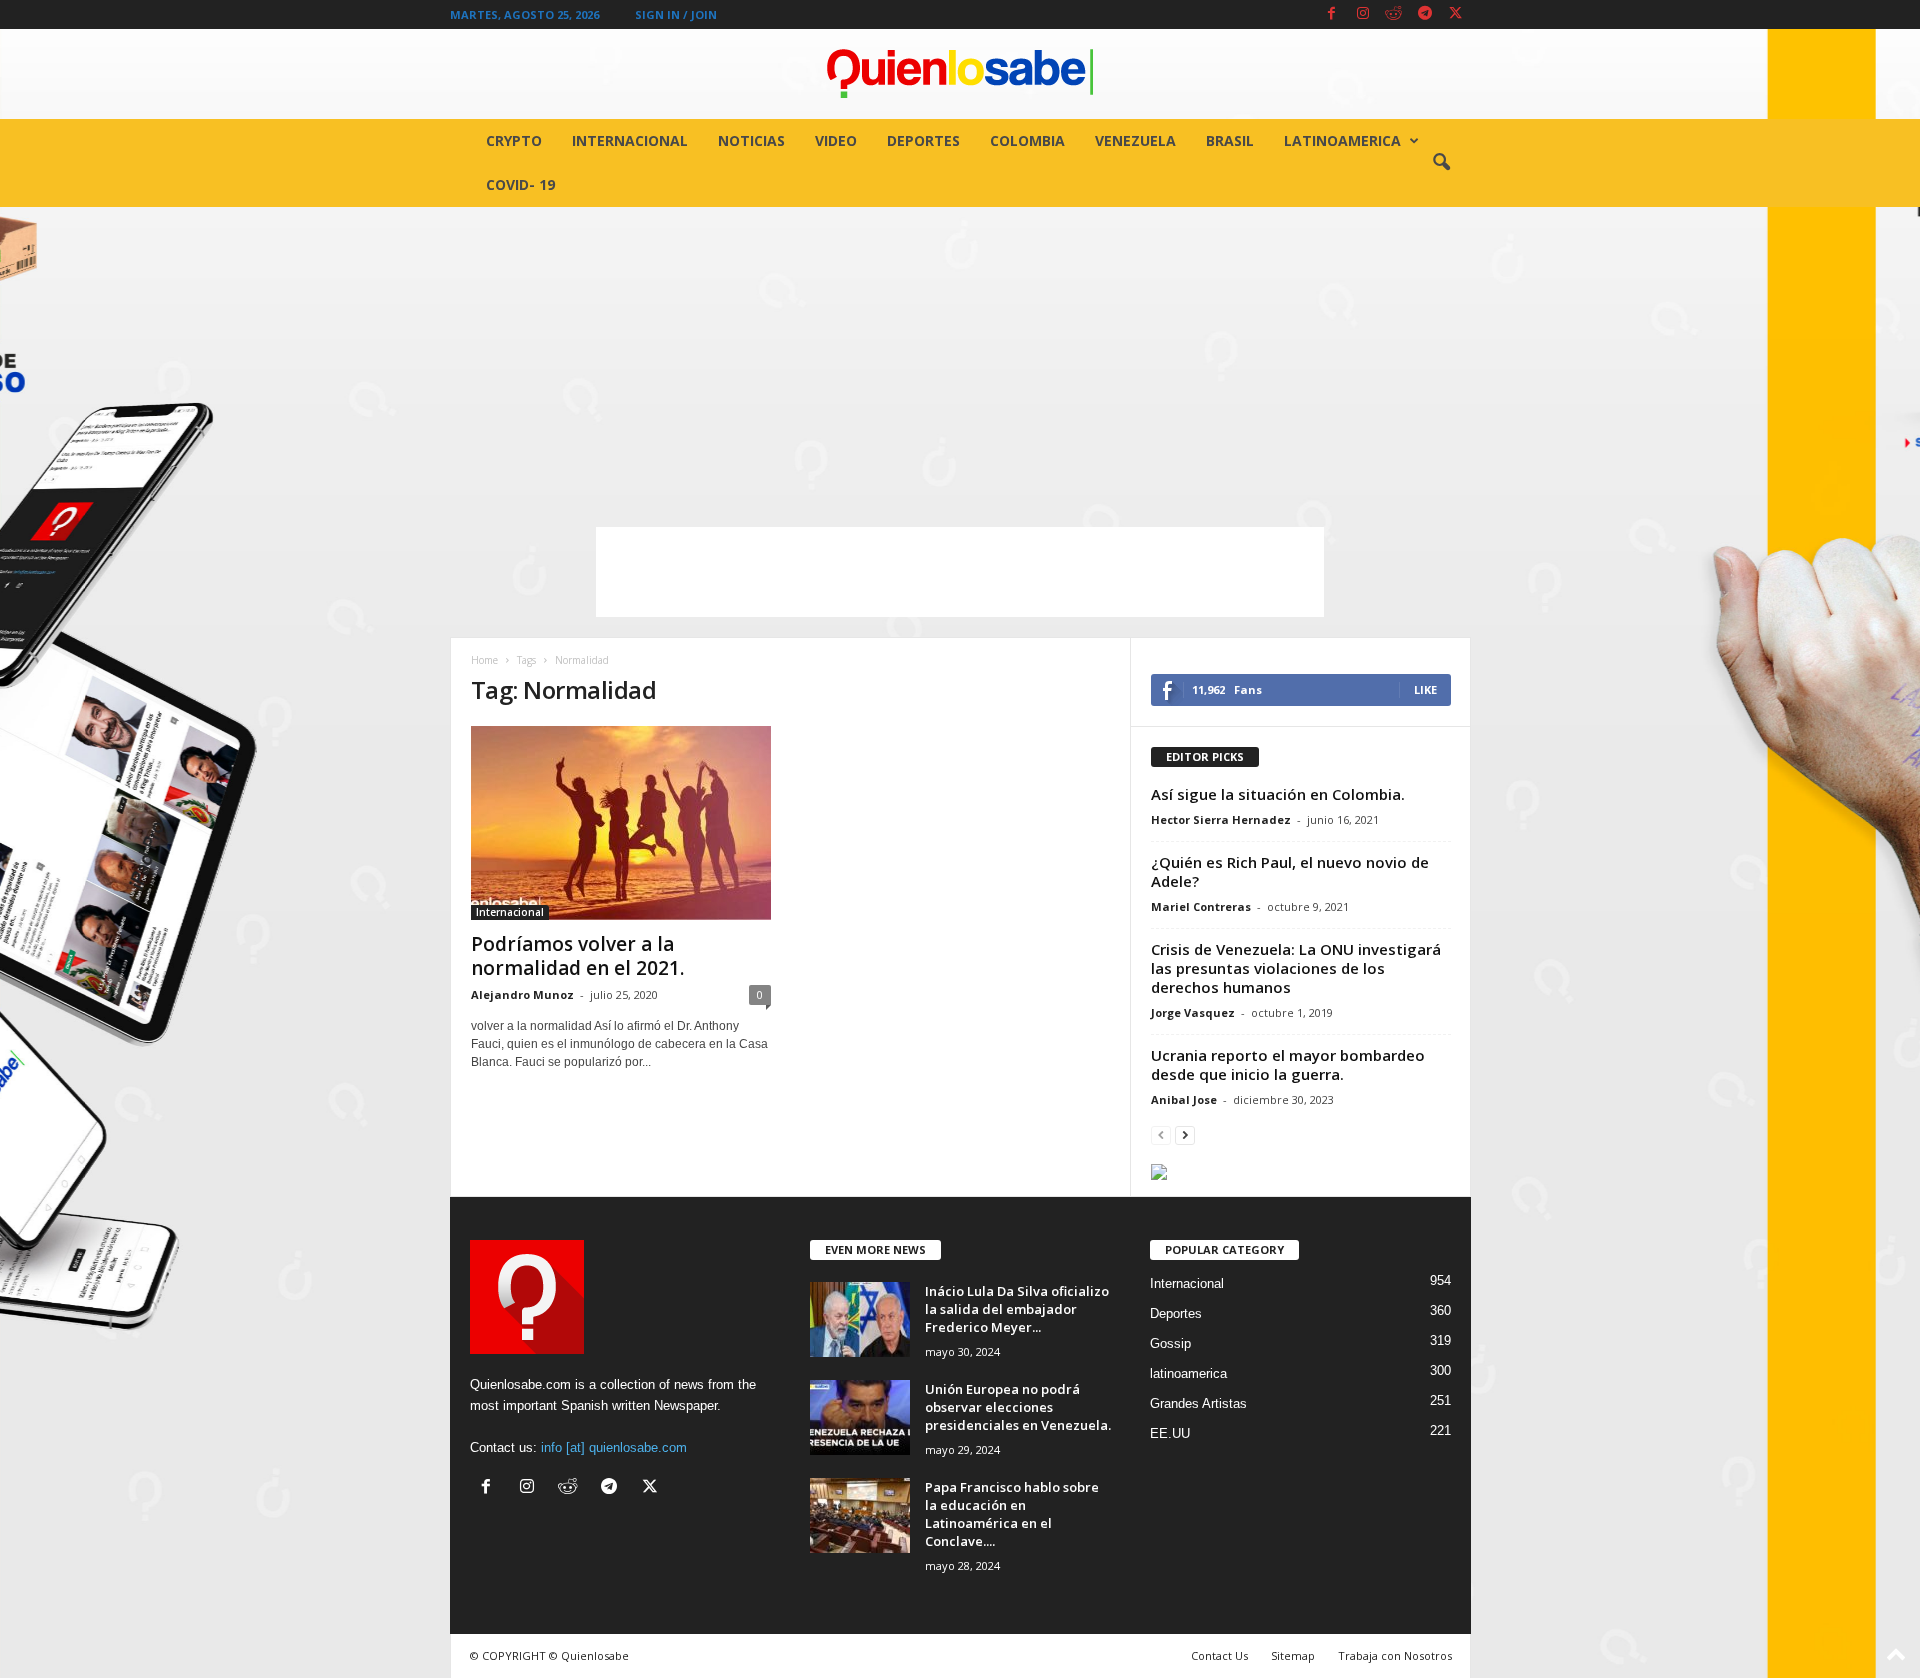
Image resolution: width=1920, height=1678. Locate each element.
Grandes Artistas (1198, 1403)
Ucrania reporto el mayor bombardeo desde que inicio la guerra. (1288, 1064)
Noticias (751, 140)
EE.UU (1170, 1433)
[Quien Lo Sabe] (960, 74)
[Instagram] (1363, 14)
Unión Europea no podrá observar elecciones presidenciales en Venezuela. (1018, 1407)
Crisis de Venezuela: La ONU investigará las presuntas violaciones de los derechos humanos (1296, 968)
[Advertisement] (960, 357)
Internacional (630, 140)
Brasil (1230, 140)
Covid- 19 (520, 184)
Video (836, 140)
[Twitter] (1456, 14)
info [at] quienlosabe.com (614, 1447)
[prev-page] (1161, 1134)
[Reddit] (1394, 14)
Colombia (1027, 140)
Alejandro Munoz (522, 994)
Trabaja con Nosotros (1395, 1655)
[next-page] (1185, 1134)
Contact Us (1219, 1655)
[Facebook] (1332, 14)
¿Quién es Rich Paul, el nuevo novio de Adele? (1290, 871)
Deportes (923, 140)
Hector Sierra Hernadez (1221, 819)
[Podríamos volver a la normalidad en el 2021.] (621, 823)
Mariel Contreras (1201, 906)
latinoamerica (1342, 140)
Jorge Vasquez (1193, 1012)
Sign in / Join (676, 14)
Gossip (1170, 1343)
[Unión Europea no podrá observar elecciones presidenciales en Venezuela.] (860, 1417)
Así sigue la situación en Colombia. (1278, 794)
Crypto (514, 140)
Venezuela (1135, 140)
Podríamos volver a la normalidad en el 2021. (577, 956)
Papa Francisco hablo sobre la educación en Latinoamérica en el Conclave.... (1012, 1514)
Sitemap (1293, 1655)
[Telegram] (1425, 14)
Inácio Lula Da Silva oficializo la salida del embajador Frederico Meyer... (1017, 1309)
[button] (1441, 163)
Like (1425, 689)
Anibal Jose (1184, 1099)
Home (484, 660)
